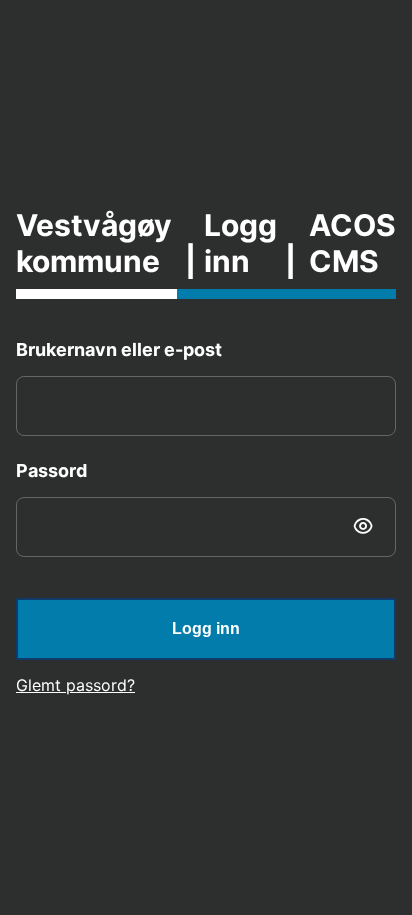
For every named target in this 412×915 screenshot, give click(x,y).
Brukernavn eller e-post (119, 349)
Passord (51, 470)
